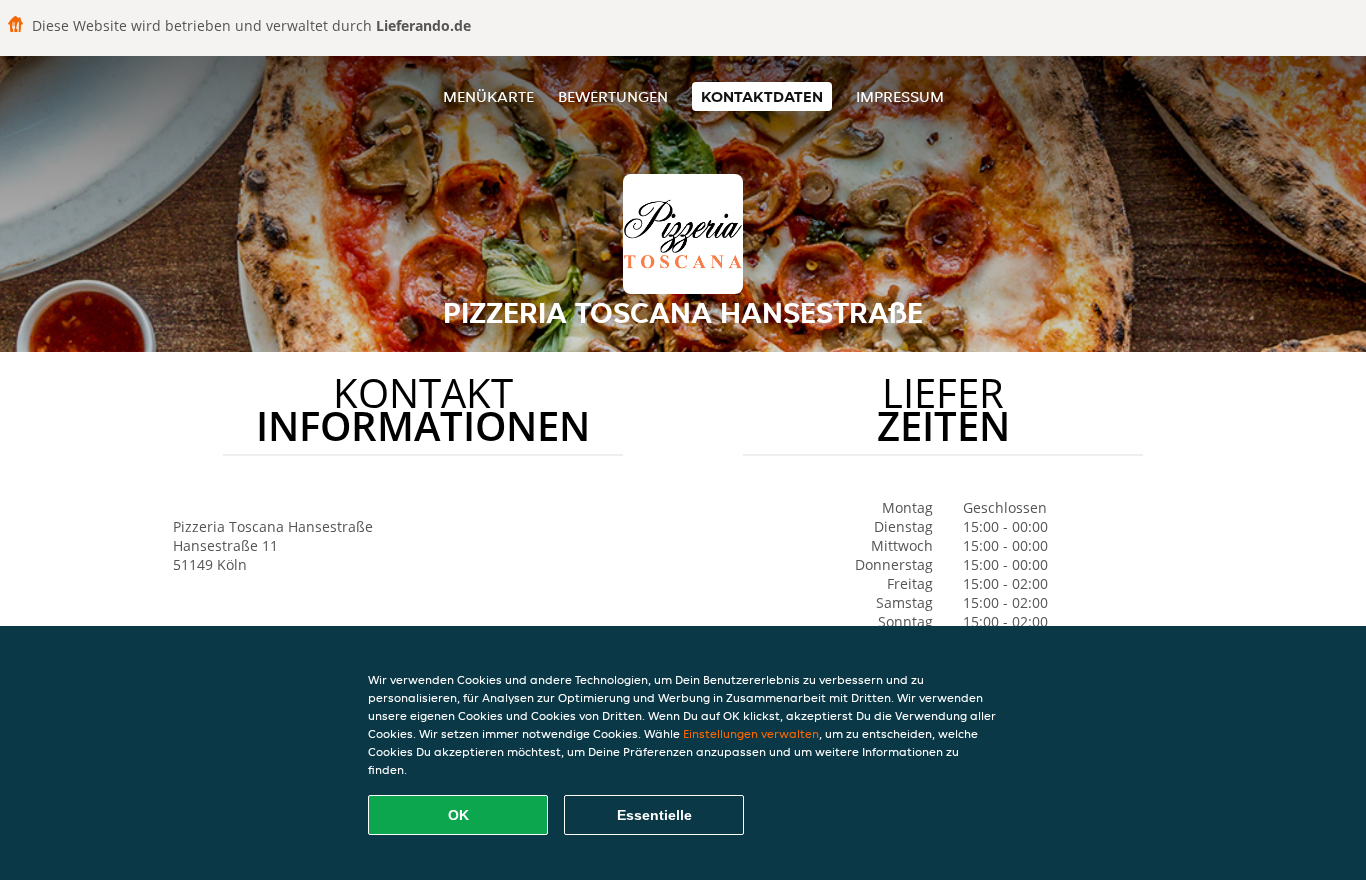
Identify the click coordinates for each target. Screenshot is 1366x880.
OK (458, 815)
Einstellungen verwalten (751, 733)
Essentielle (654, 815)
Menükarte (488, 96)
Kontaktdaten (762, 96)
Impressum (900, 96)
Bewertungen (613, 96)
